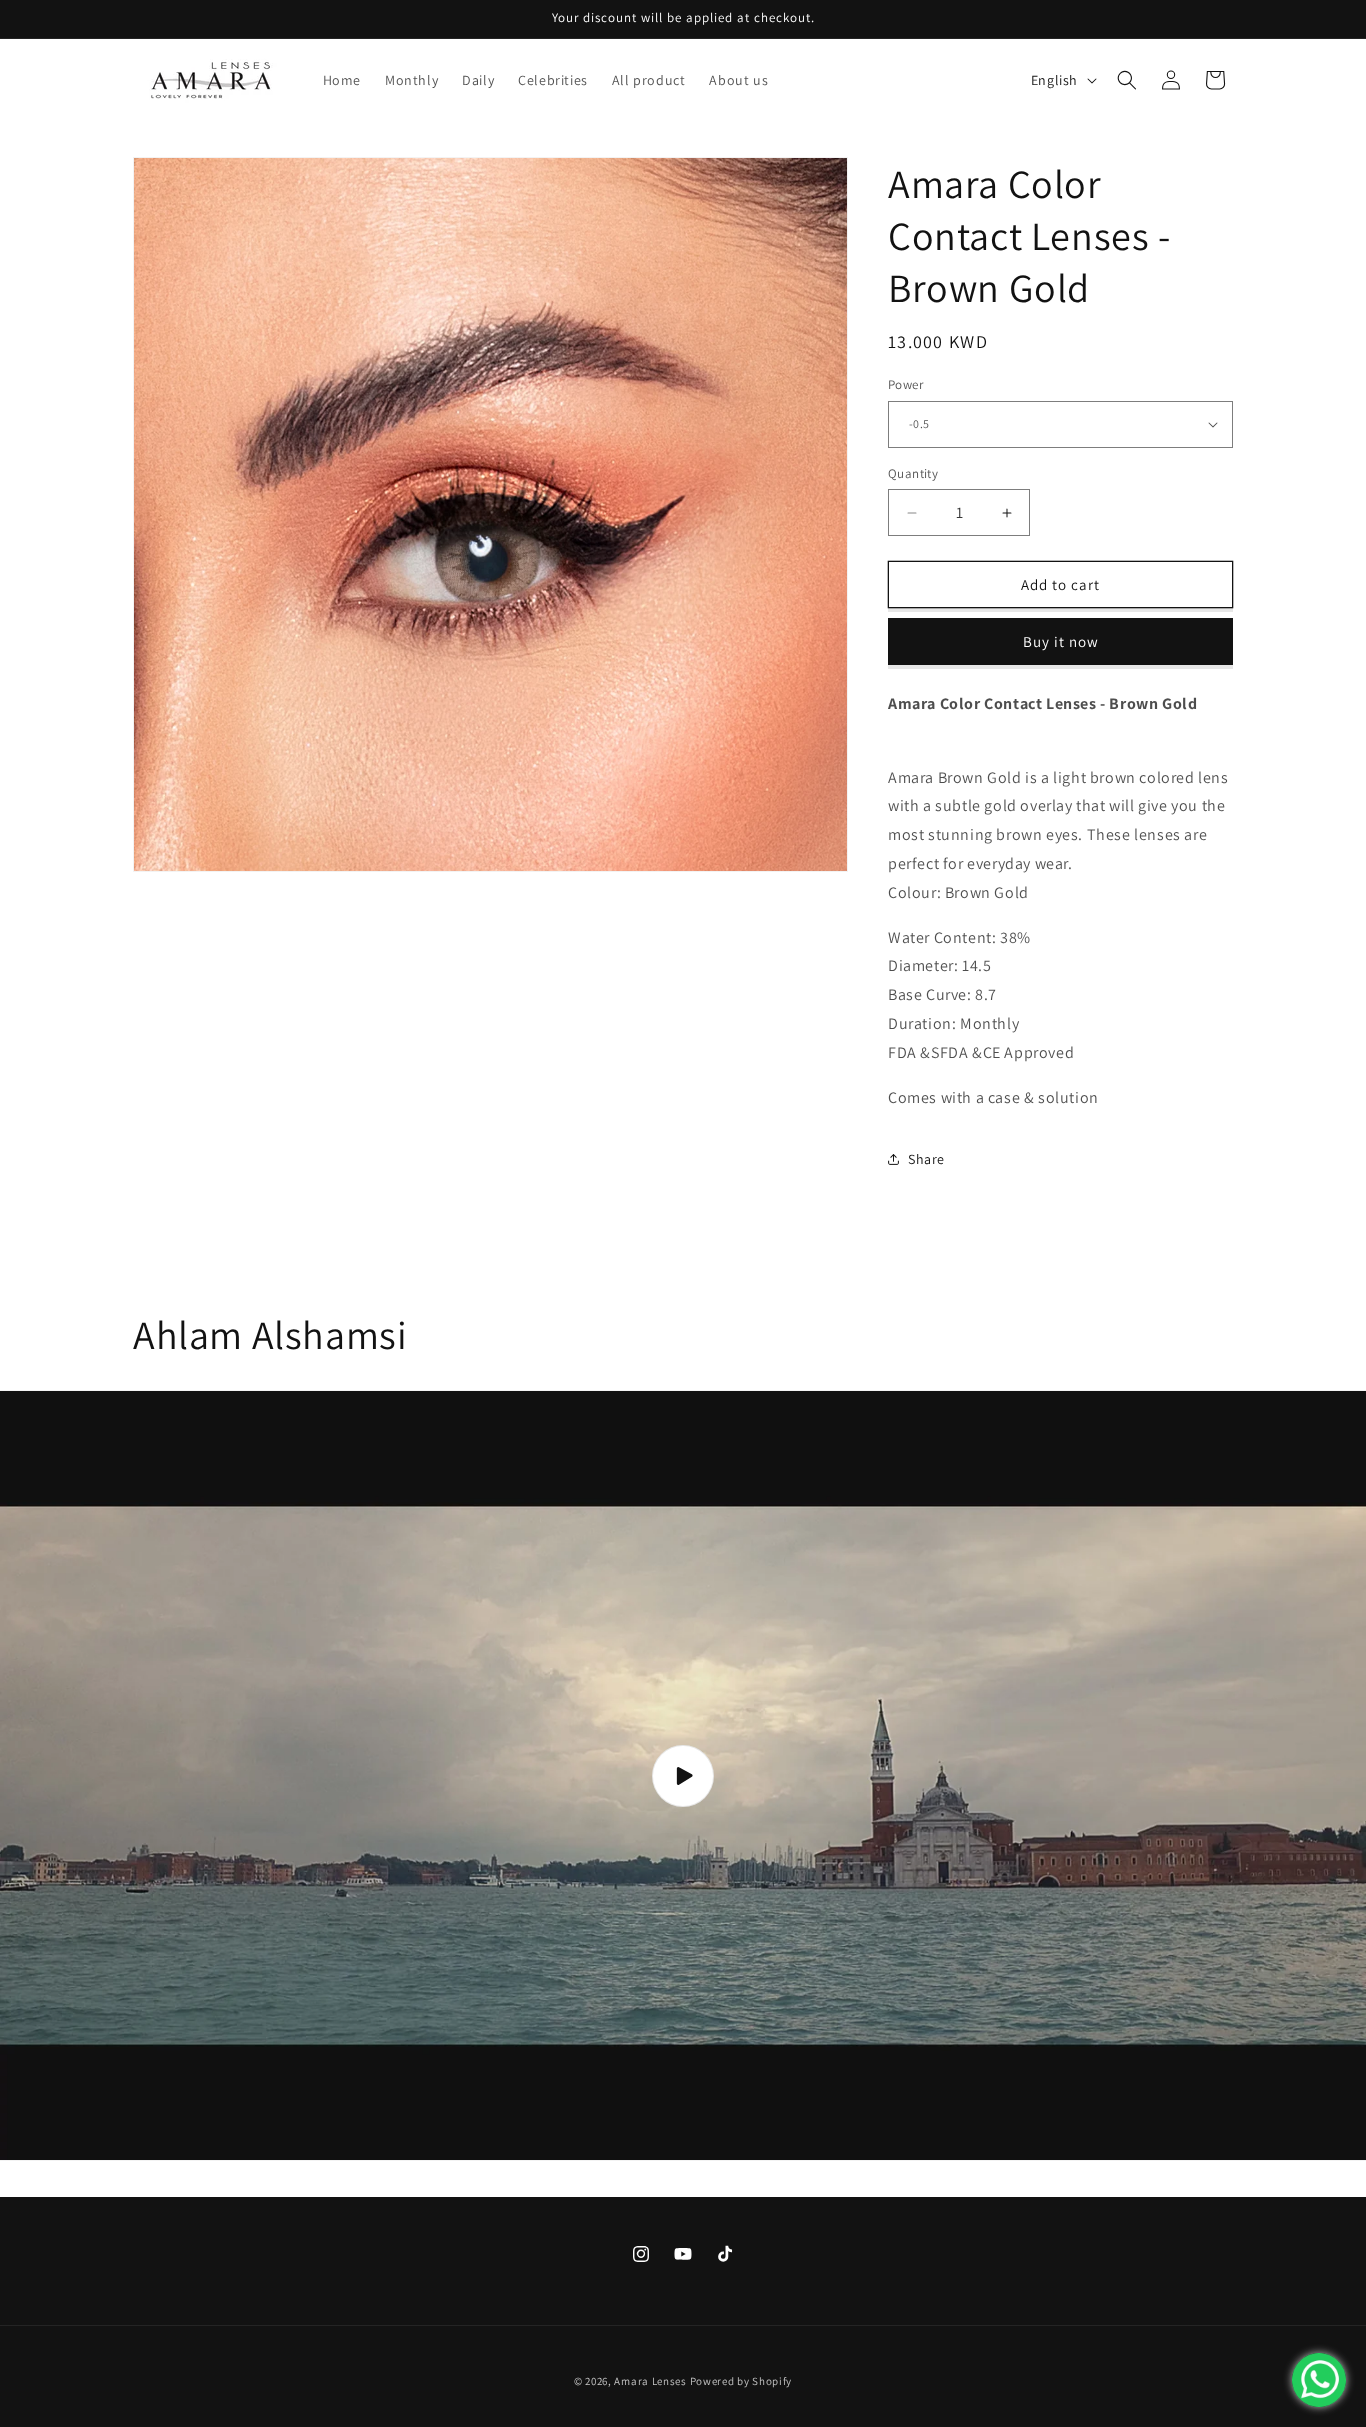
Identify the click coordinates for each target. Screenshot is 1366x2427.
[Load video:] (683, 1775)
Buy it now (1061, 641)
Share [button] (926, 1159)
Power (905, 384)
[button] (1127, 80)
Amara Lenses (650, 2381)
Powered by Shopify (741, 2381)
